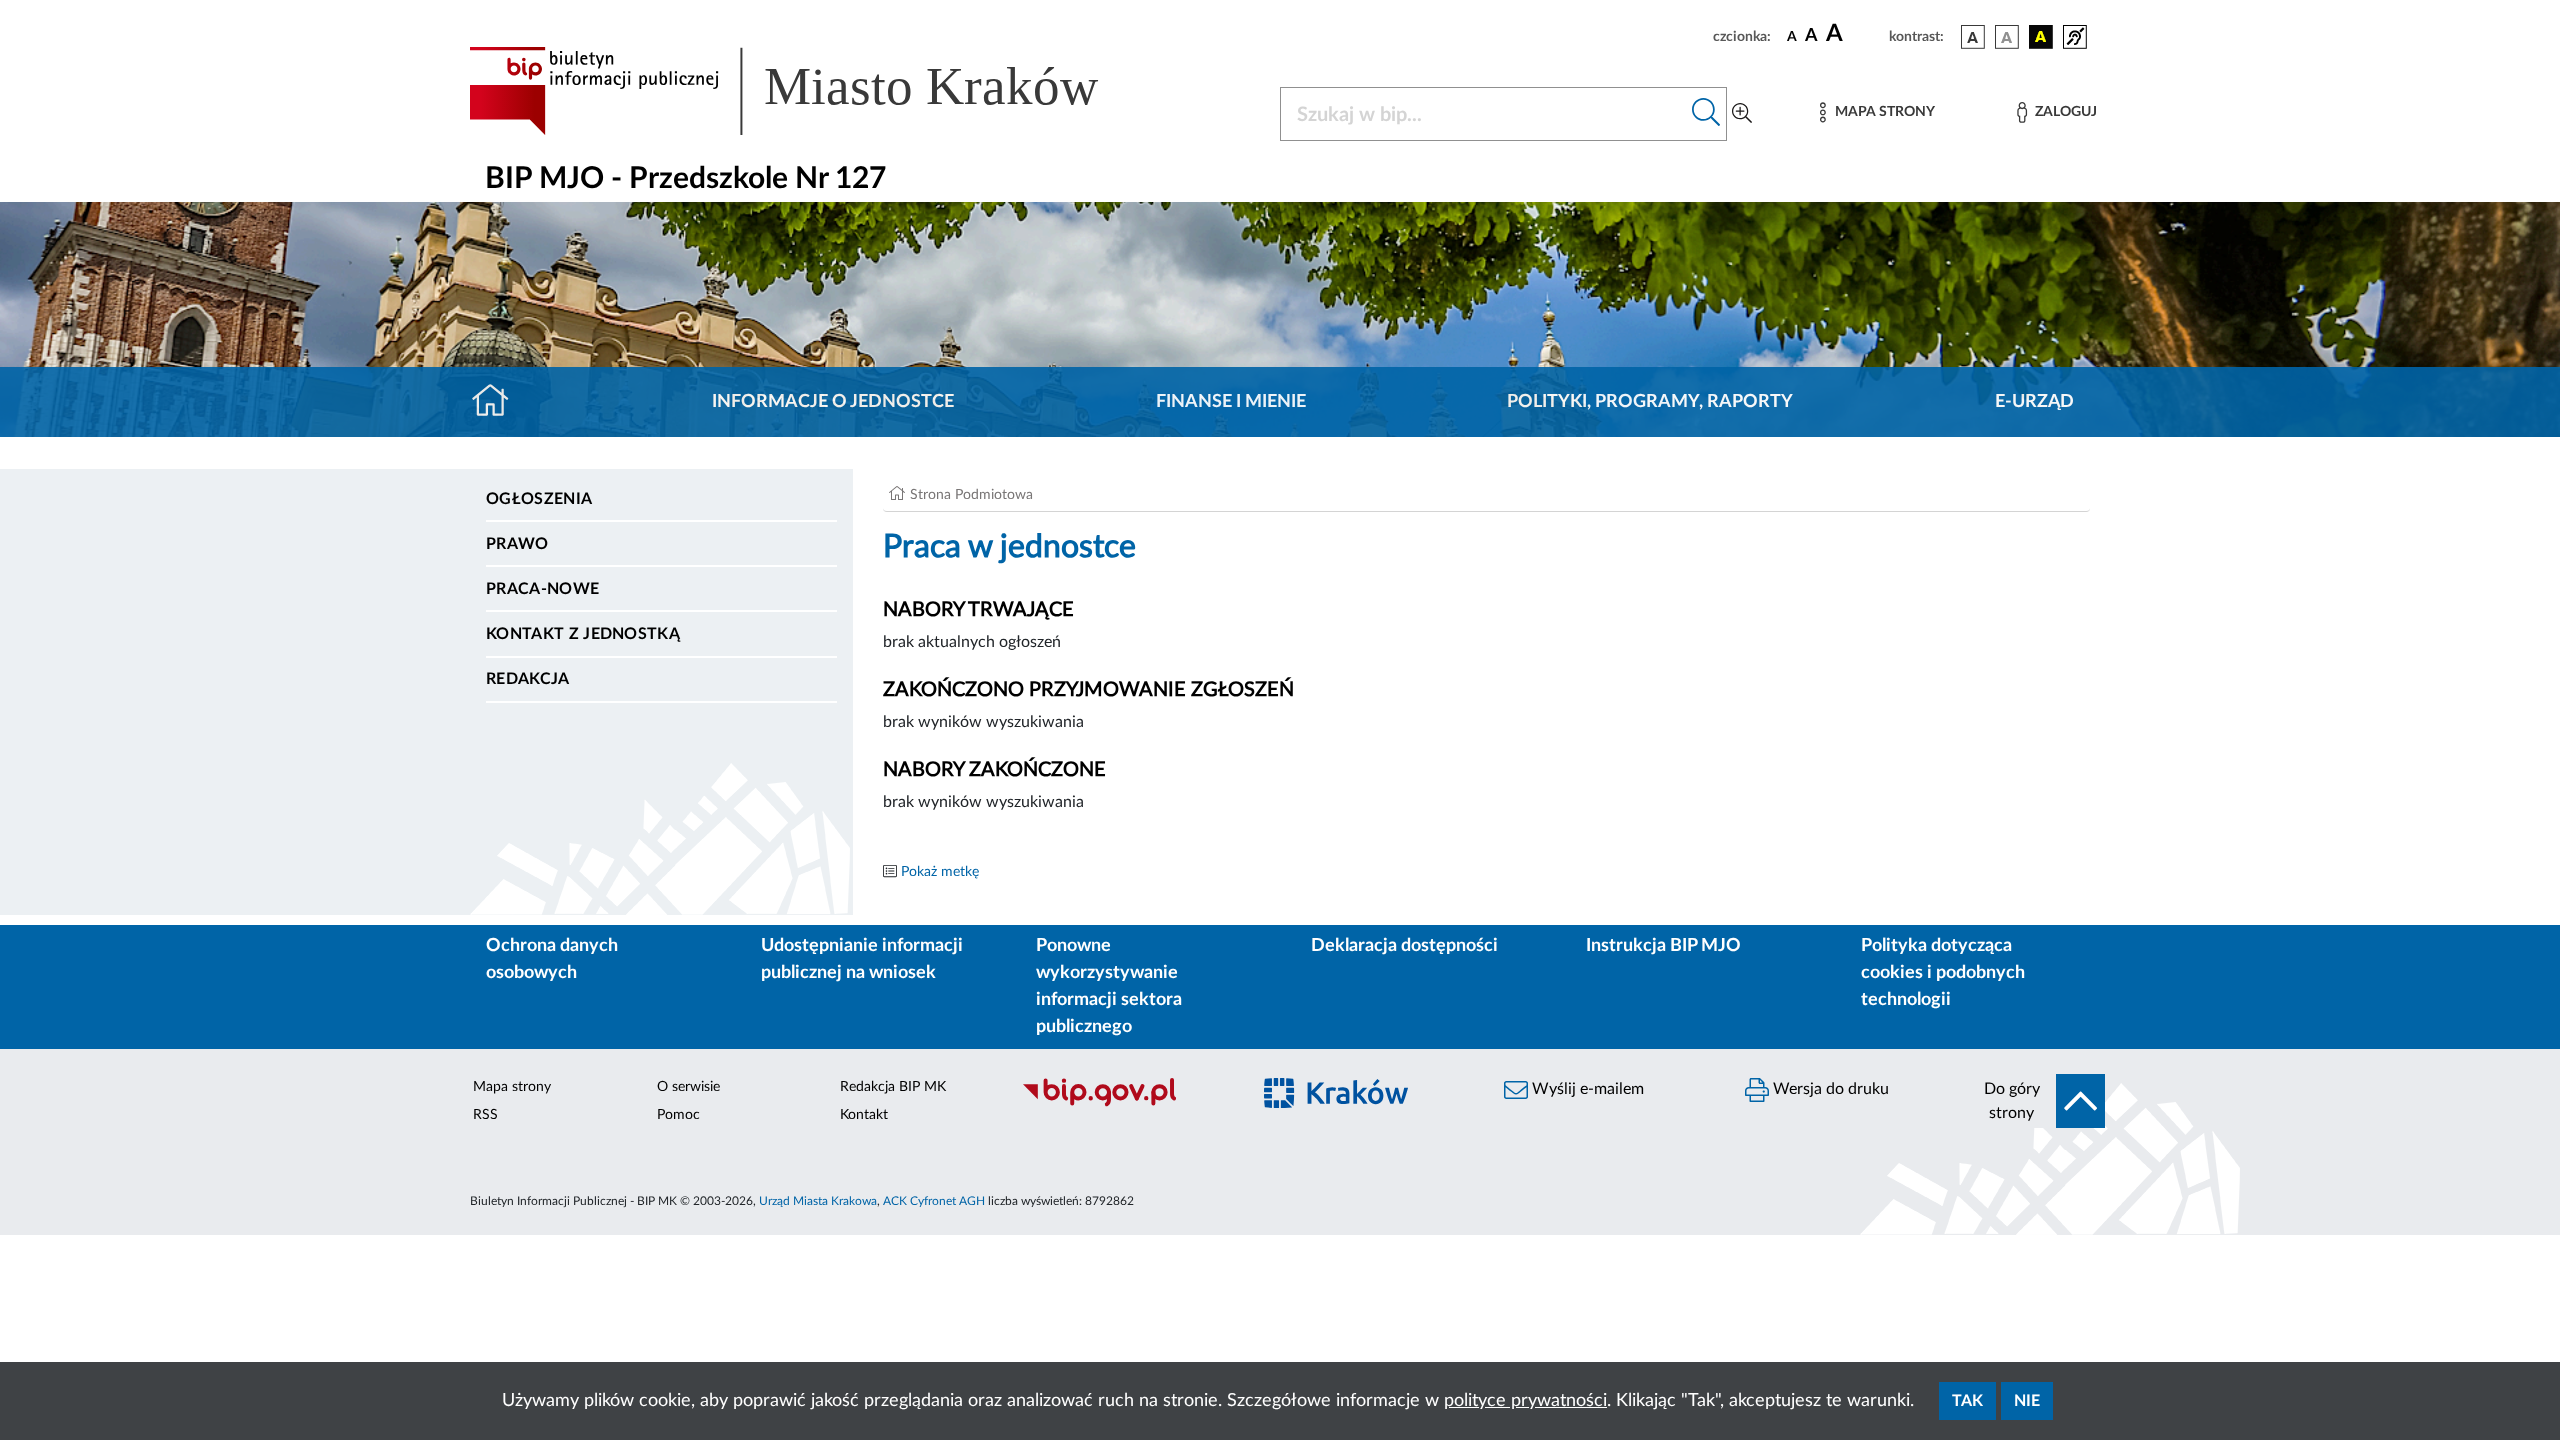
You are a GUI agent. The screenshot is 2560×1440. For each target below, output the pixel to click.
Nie (2027, 1401)
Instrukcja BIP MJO (1663, 946)
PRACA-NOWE (542, 589)
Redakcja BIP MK (893, 1087)
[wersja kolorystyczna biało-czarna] (2007, 37)
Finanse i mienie (1231, 402)
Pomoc (678, 1115)
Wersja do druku (1829, 1089)
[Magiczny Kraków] (1366, 1104)
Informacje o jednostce (833, 402)
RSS (485, 1115)
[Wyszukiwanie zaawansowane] (1742, 114)
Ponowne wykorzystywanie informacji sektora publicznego (1109, 986)
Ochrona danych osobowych (552, 959)
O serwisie (688, 1087)
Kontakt (864, 1115)
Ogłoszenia (539, 499)
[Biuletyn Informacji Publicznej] (1125, 1104)
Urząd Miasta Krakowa (818, 1201)
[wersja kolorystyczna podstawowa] (1973, 37)
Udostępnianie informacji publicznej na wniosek (862, 959)
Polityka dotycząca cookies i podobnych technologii (1943, 973)
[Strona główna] (498, 402)
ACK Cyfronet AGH (934, 1201)
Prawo (517, 544)
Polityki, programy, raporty (1650, 402)
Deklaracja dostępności (1404, 946)
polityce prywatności (1525, 1401)
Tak (1967, 1401)
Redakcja (528, 679)
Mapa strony (512, 1087)
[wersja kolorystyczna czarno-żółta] (2041, 37)
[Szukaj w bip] (1706, 114)
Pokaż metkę (940, 872)
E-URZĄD (2034, 402)
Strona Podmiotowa (971, 495)
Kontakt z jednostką (583, 634)
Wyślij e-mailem (1586, 1089)
